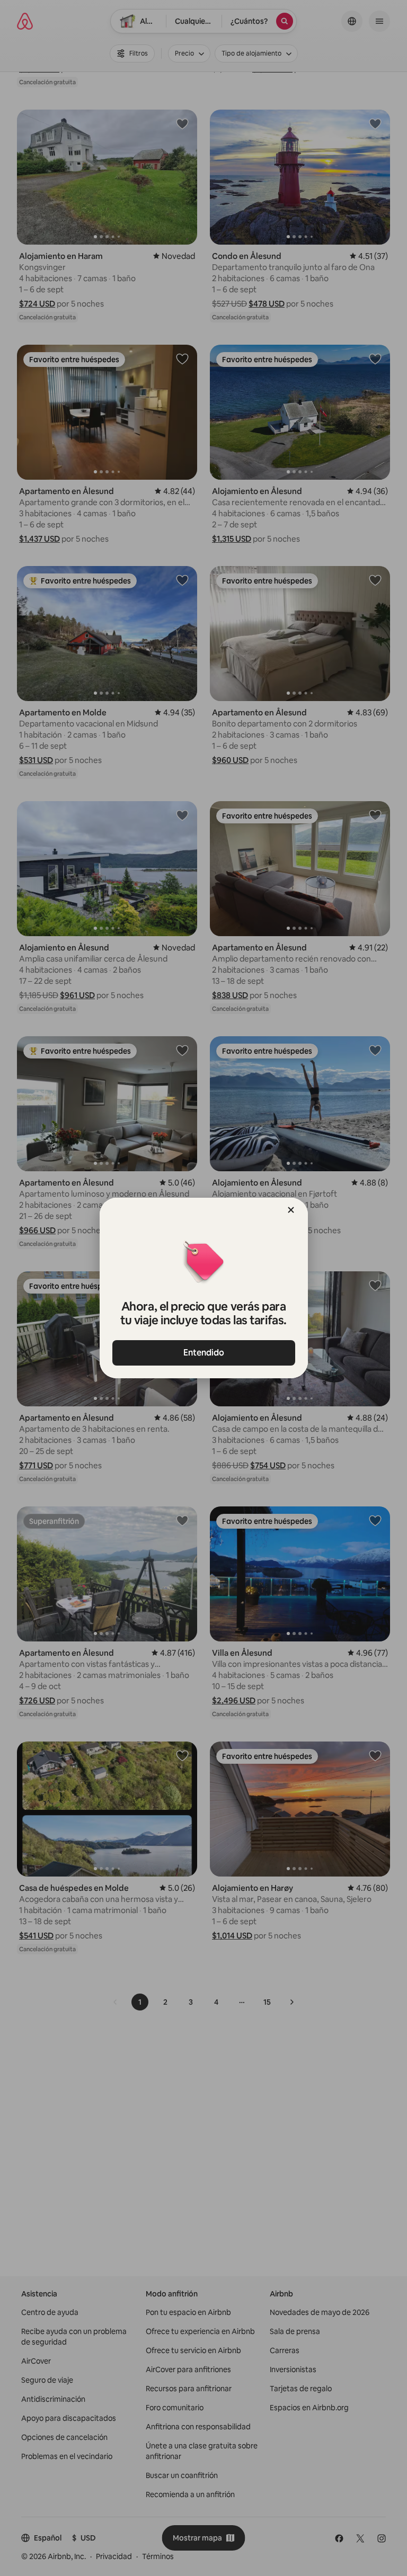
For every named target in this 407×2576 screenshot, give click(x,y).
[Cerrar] (291, 1210)
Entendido (204, 1353)
